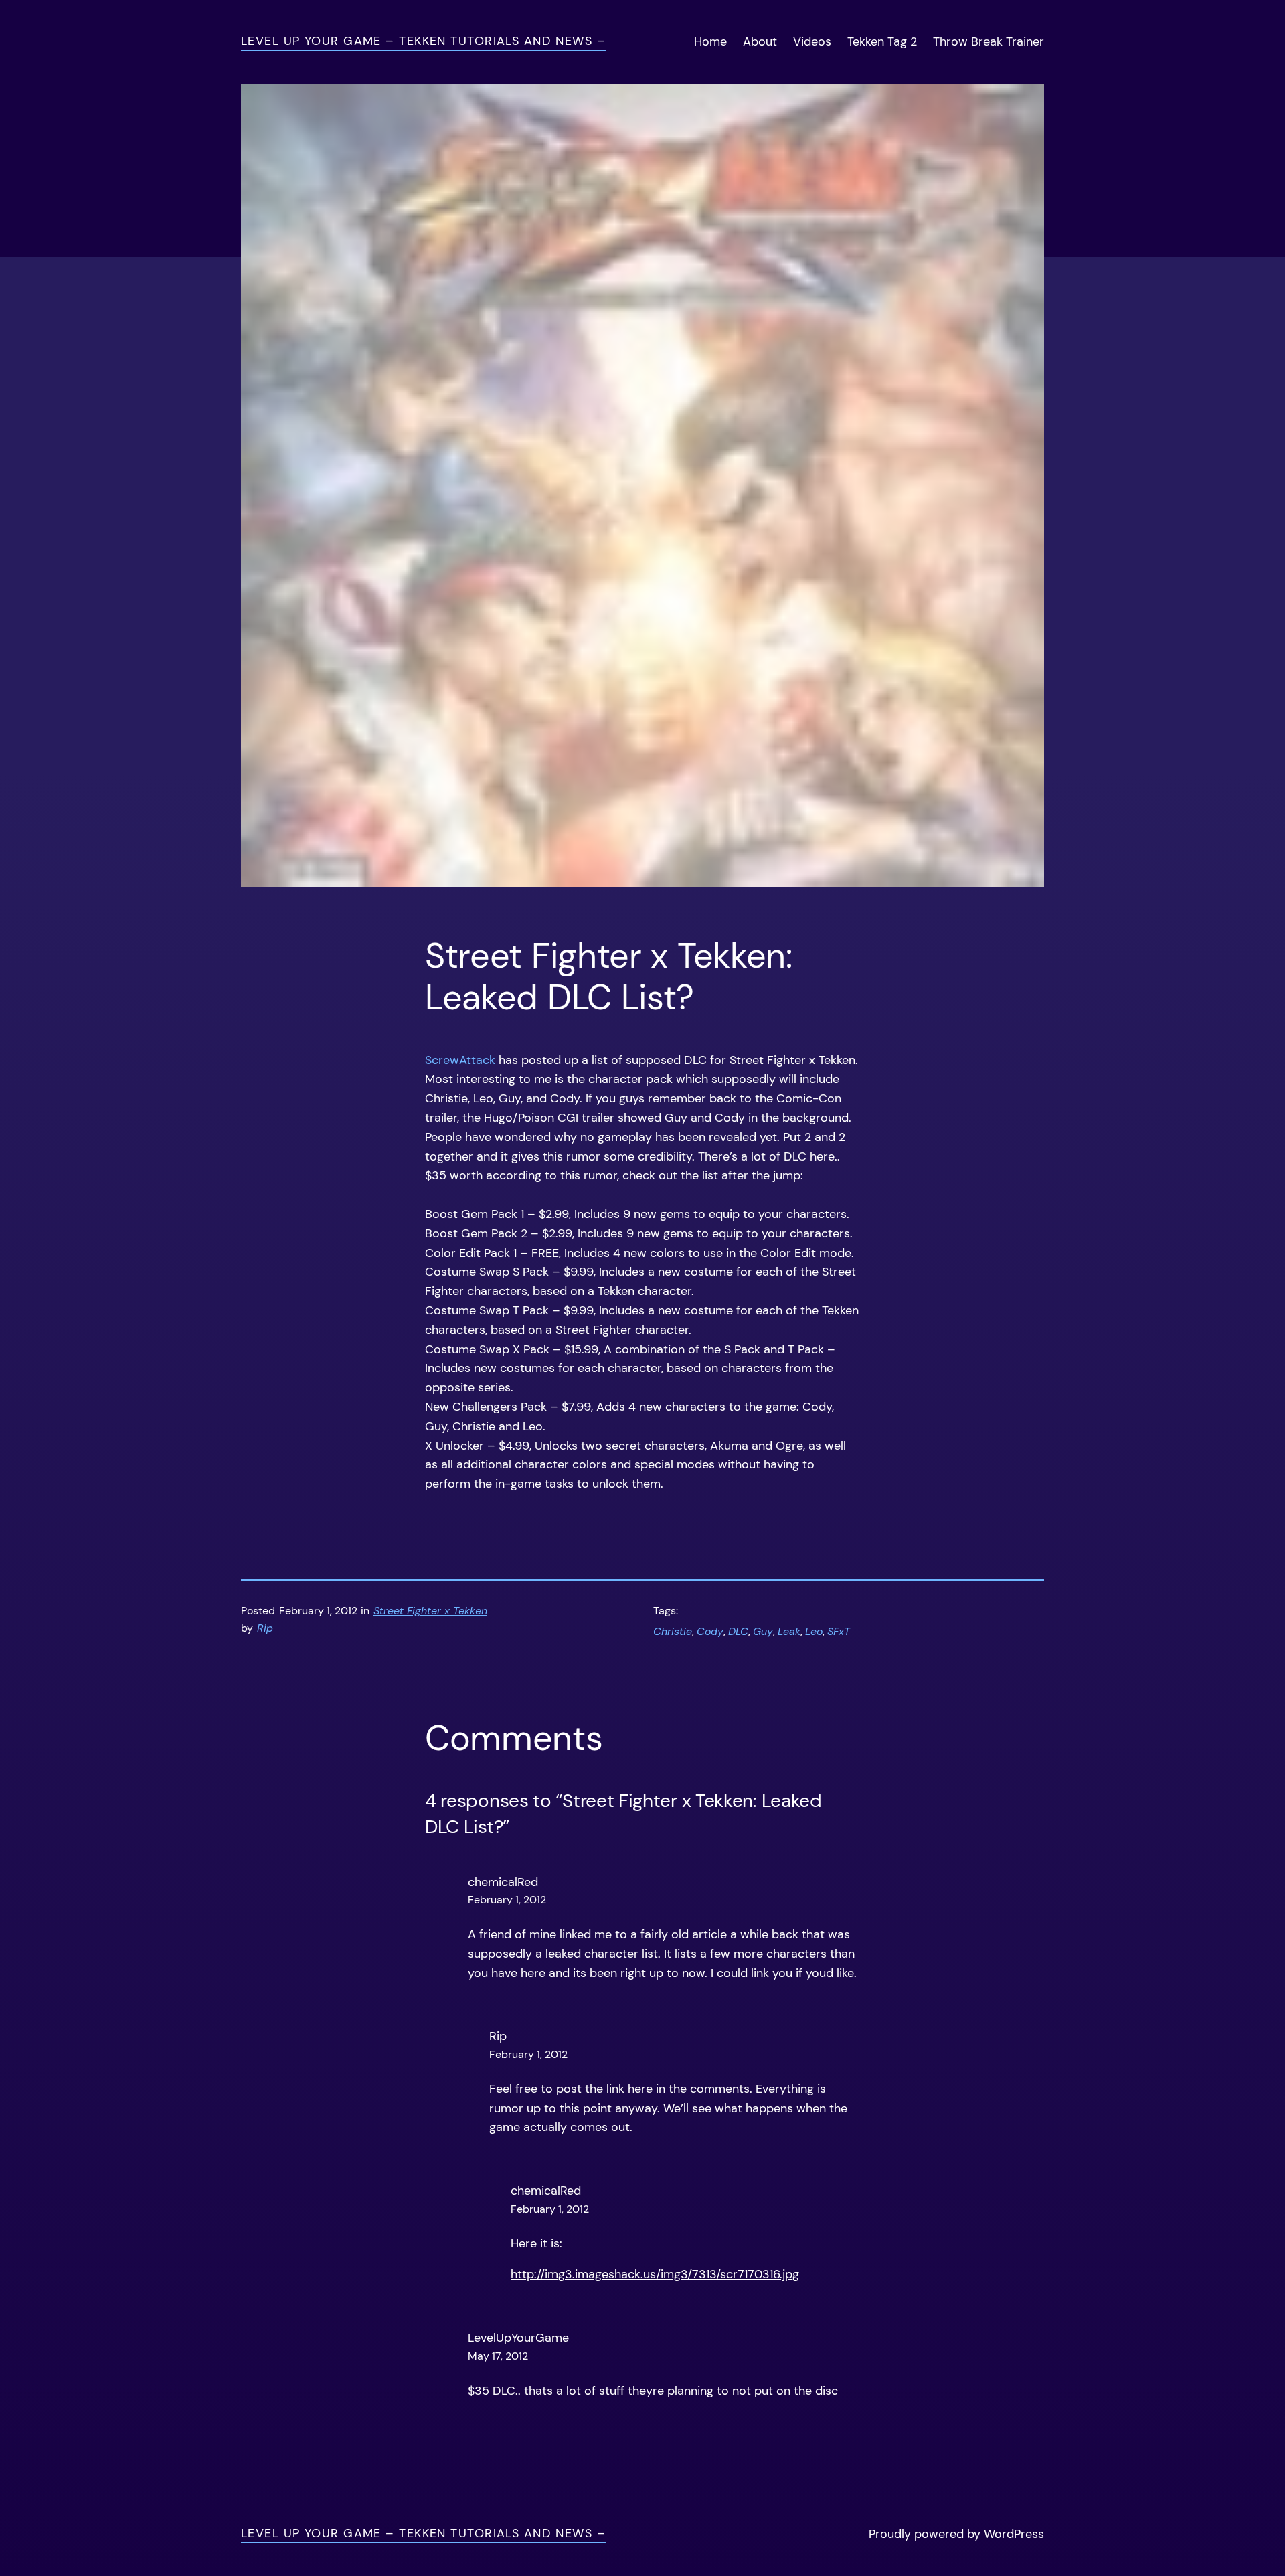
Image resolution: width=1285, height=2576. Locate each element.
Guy (763, 1631)
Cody (710, 1631)
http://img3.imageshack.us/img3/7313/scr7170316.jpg (655, 2274)
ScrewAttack (460, 1060)
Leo (814, 1631)
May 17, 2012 (498, 2356)
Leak (789, 1631)
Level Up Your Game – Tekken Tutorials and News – (423, 41)
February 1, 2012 (507, 1900)
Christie (673, 1631)
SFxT (839, 1631)
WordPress (1014, 2534)
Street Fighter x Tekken (430, 1611)
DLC (738, 1631)
